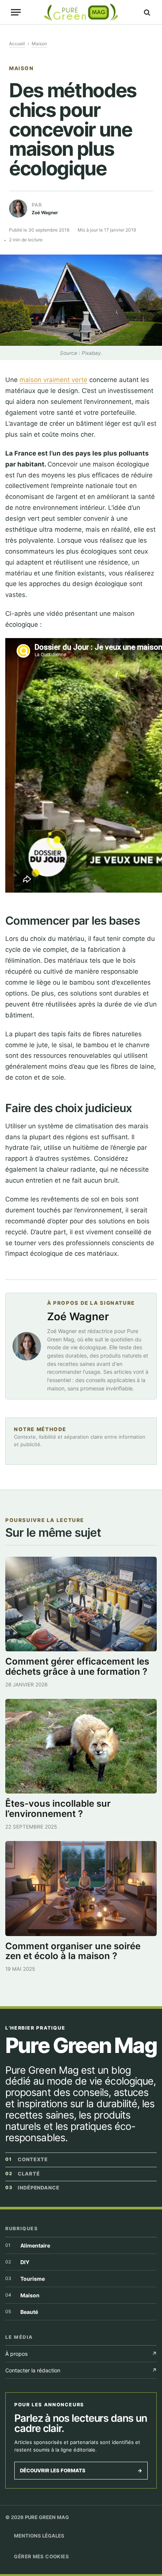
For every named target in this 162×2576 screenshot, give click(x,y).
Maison (39, 44)
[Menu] (16, 12)
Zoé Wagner (78, 1316)
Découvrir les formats (81, 2470)
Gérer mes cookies (41, 2556)
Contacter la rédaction (81, 2370)
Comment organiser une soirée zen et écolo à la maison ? (73, 1951)
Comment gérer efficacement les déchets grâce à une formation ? (77, 1666)
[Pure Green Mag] (81, 12)
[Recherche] (146, 12)
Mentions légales (39, 2536)
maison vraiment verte (53, 380)
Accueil (17, 44)
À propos (81, 2354)
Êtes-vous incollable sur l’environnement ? (58, 1809)
